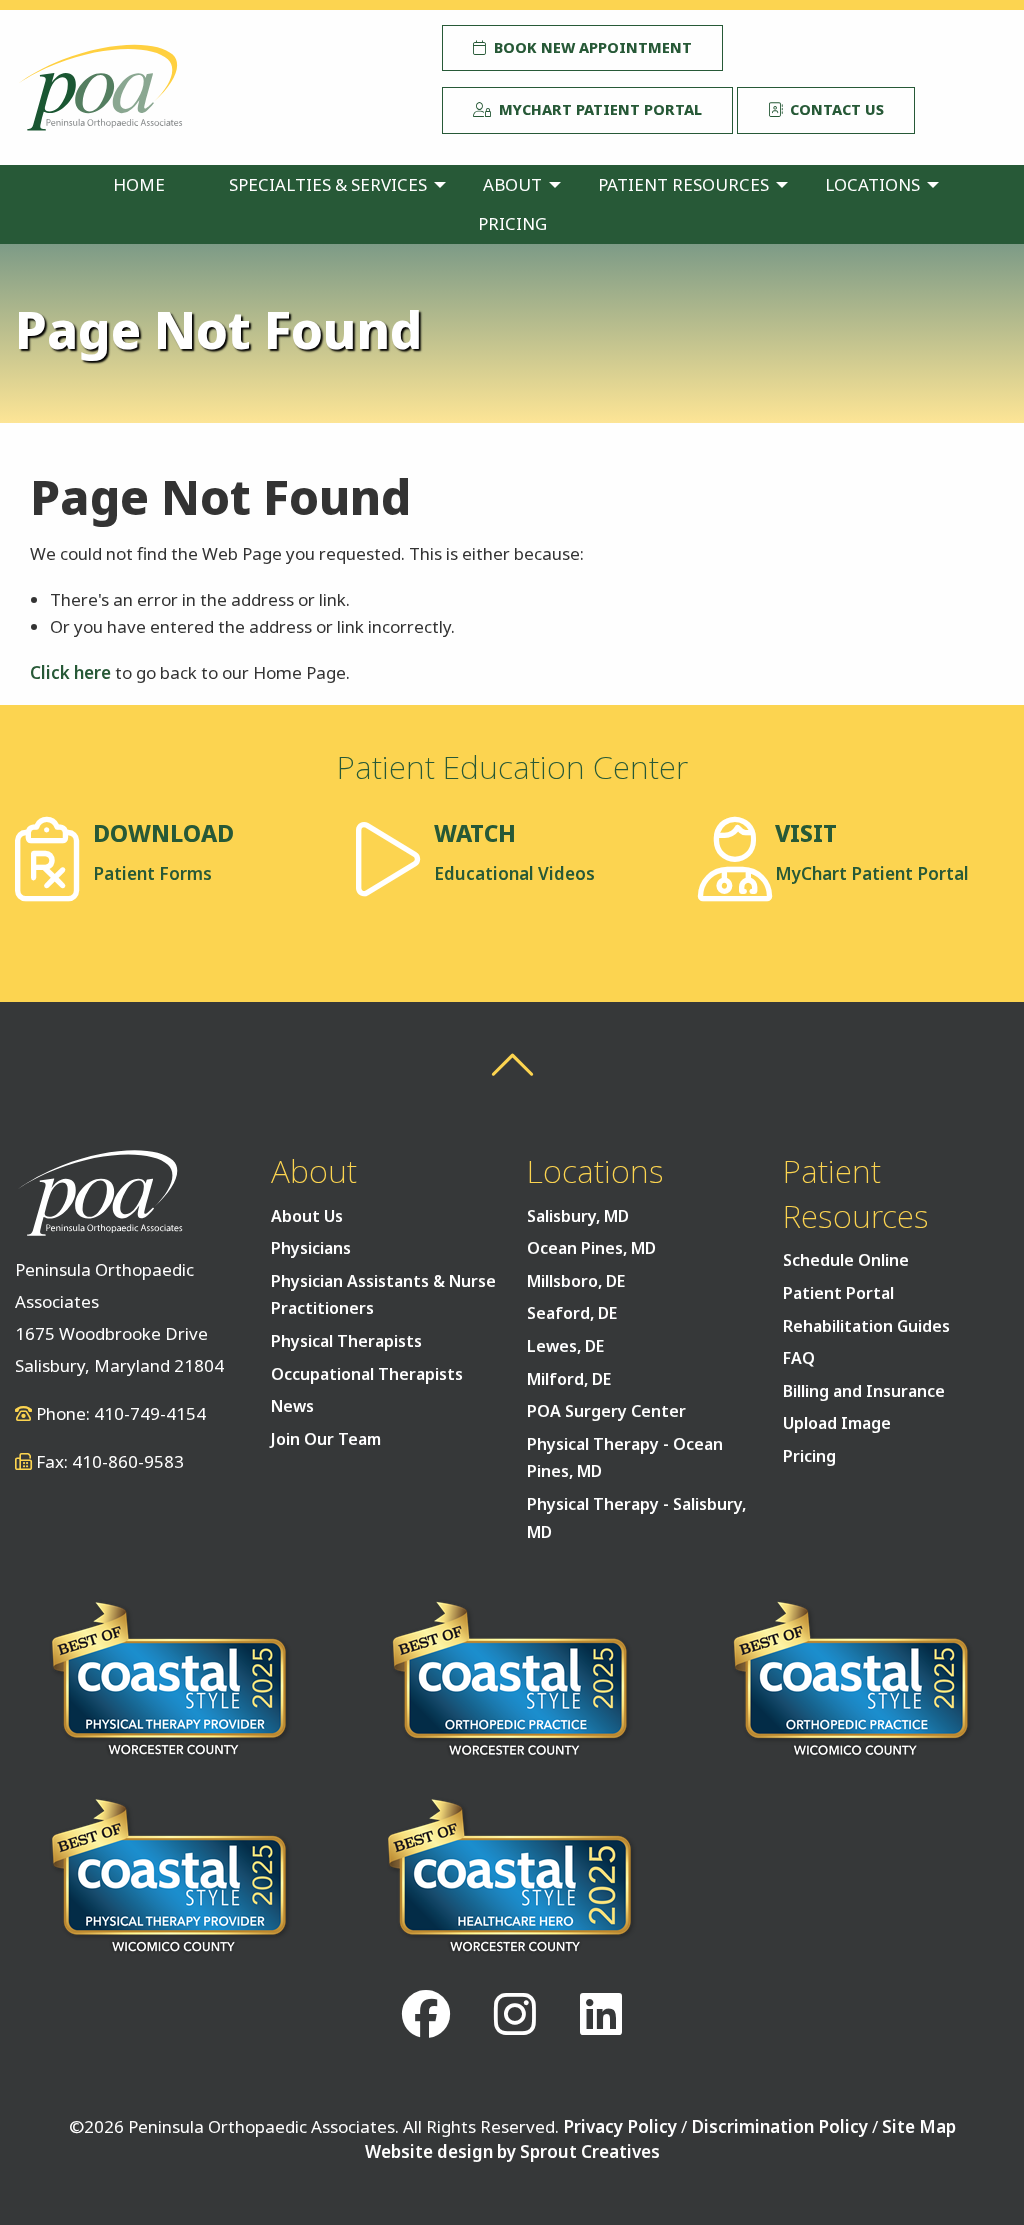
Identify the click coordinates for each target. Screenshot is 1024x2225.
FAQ (799, 1358)
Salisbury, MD (578, 1216)
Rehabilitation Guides (866, 1326)
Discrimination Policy (779, 2126)
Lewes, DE (565, 1346)
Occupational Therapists (367, 1374)
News (292, 1406)
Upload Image (837, 1423)
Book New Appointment (589, 47)
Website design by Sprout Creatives (512, 2151)
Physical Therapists (346, 1341)
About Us (307, 1216)
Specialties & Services (328, 184)
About (512, 184)
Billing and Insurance (864, 1391)
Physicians (311, 1248)
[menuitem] (139, 184)
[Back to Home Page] (99, 85)
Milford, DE (569, 1379)
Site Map (919, 2126)
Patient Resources (683, 184)
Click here (70, 672)
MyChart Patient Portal (596, 109)
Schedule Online (846, 1260)
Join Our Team (326, 1439)
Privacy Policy (620, 2126)
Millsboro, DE (576, 1281)
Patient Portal (838, 1293)
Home (139, 184)
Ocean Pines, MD (591, 1248)
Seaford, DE (572, 1313)
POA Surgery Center (606, 1411)
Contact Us (833, 109)
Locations (872, 184)
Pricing (512, 223)
